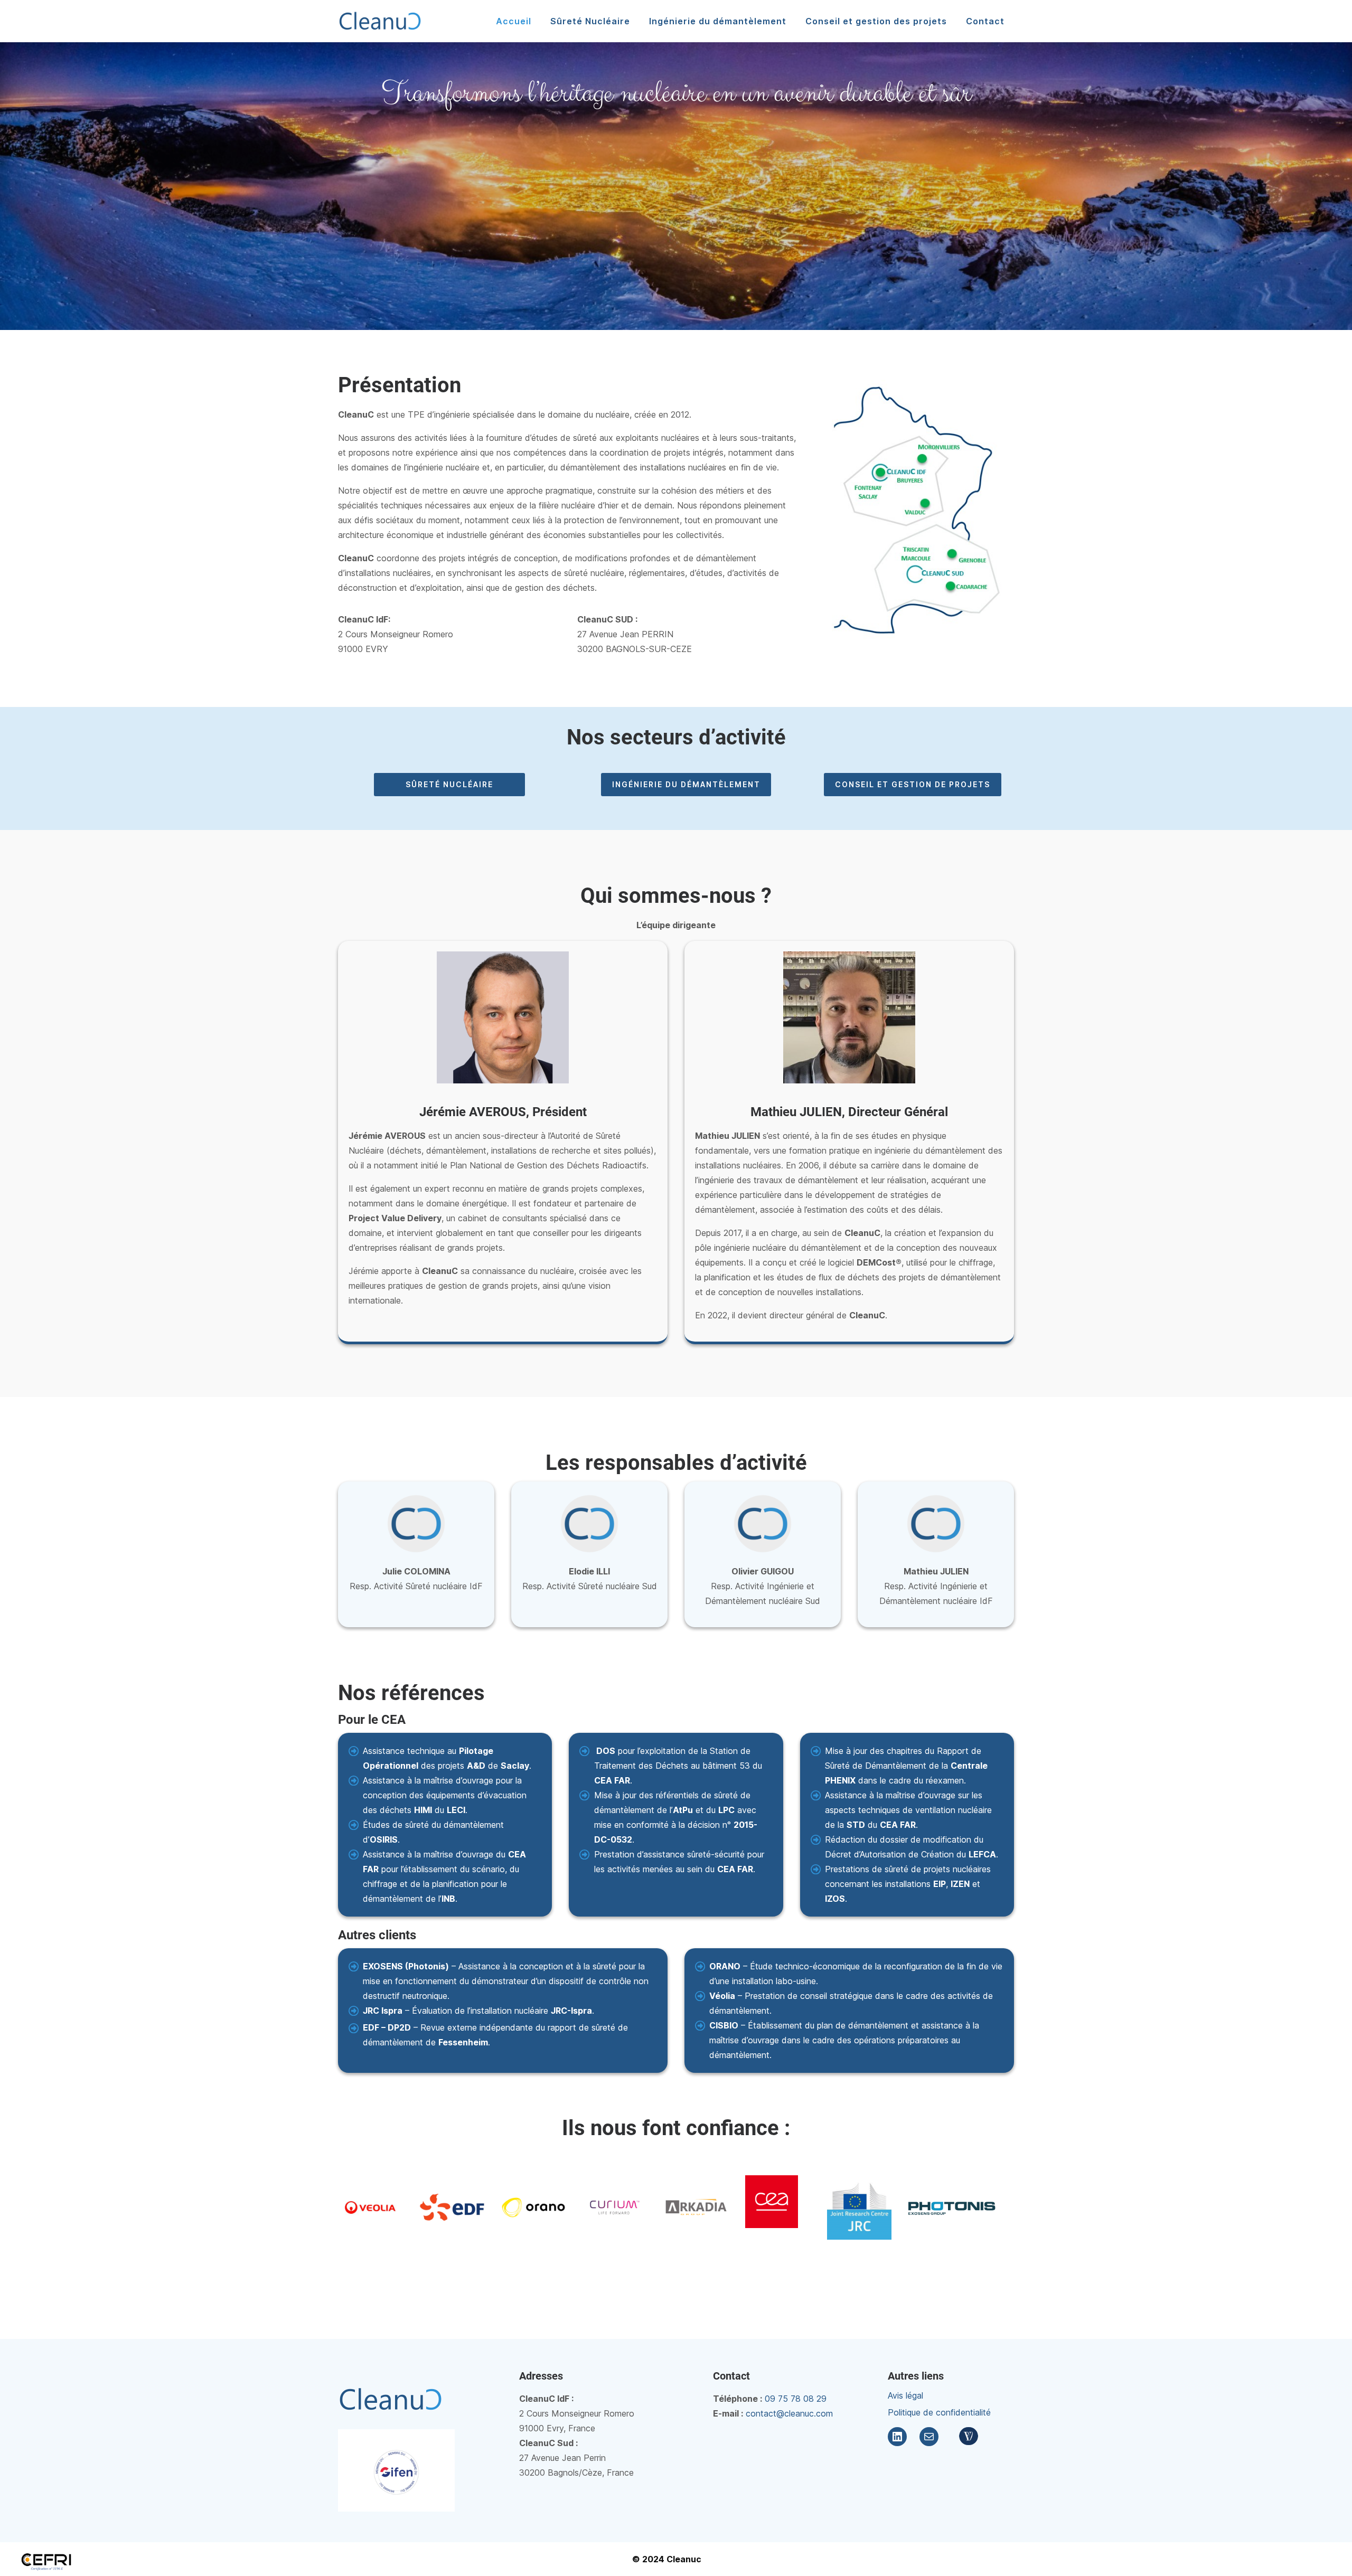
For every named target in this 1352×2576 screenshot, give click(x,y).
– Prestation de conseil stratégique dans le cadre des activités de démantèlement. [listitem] (851, 2003)
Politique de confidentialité (939, 2412)
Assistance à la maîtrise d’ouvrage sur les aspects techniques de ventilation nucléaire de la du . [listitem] (908, 1810)
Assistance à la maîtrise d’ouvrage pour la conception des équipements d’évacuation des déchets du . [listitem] (445, 1795)
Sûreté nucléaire (449, 784)
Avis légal (905, 2395)
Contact (985, 21)
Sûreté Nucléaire (590, 21)
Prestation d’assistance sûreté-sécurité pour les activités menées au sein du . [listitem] (679, 1862)
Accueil (514, 21)
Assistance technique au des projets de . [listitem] (447, 1758)
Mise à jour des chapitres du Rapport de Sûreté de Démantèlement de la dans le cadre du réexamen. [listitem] (906, 1766)
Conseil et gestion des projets (876, 21)
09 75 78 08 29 (796, 2399)
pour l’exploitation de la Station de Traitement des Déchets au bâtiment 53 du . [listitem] (678, 1766)
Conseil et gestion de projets (913, 784)
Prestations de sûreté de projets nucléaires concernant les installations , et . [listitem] (908, 1884)
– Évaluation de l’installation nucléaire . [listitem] (478, 2011)
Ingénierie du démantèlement (718, 21)
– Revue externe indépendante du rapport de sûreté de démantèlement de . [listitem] (495, 2035)
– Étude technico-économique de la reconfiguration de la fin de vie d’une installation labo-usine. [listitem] (856, 1974)
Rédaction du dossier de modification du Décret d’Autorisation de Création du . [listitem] (912, 1847)
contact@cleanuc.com (789, 2413)
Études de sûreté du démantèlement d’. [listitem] (433, 1832)
